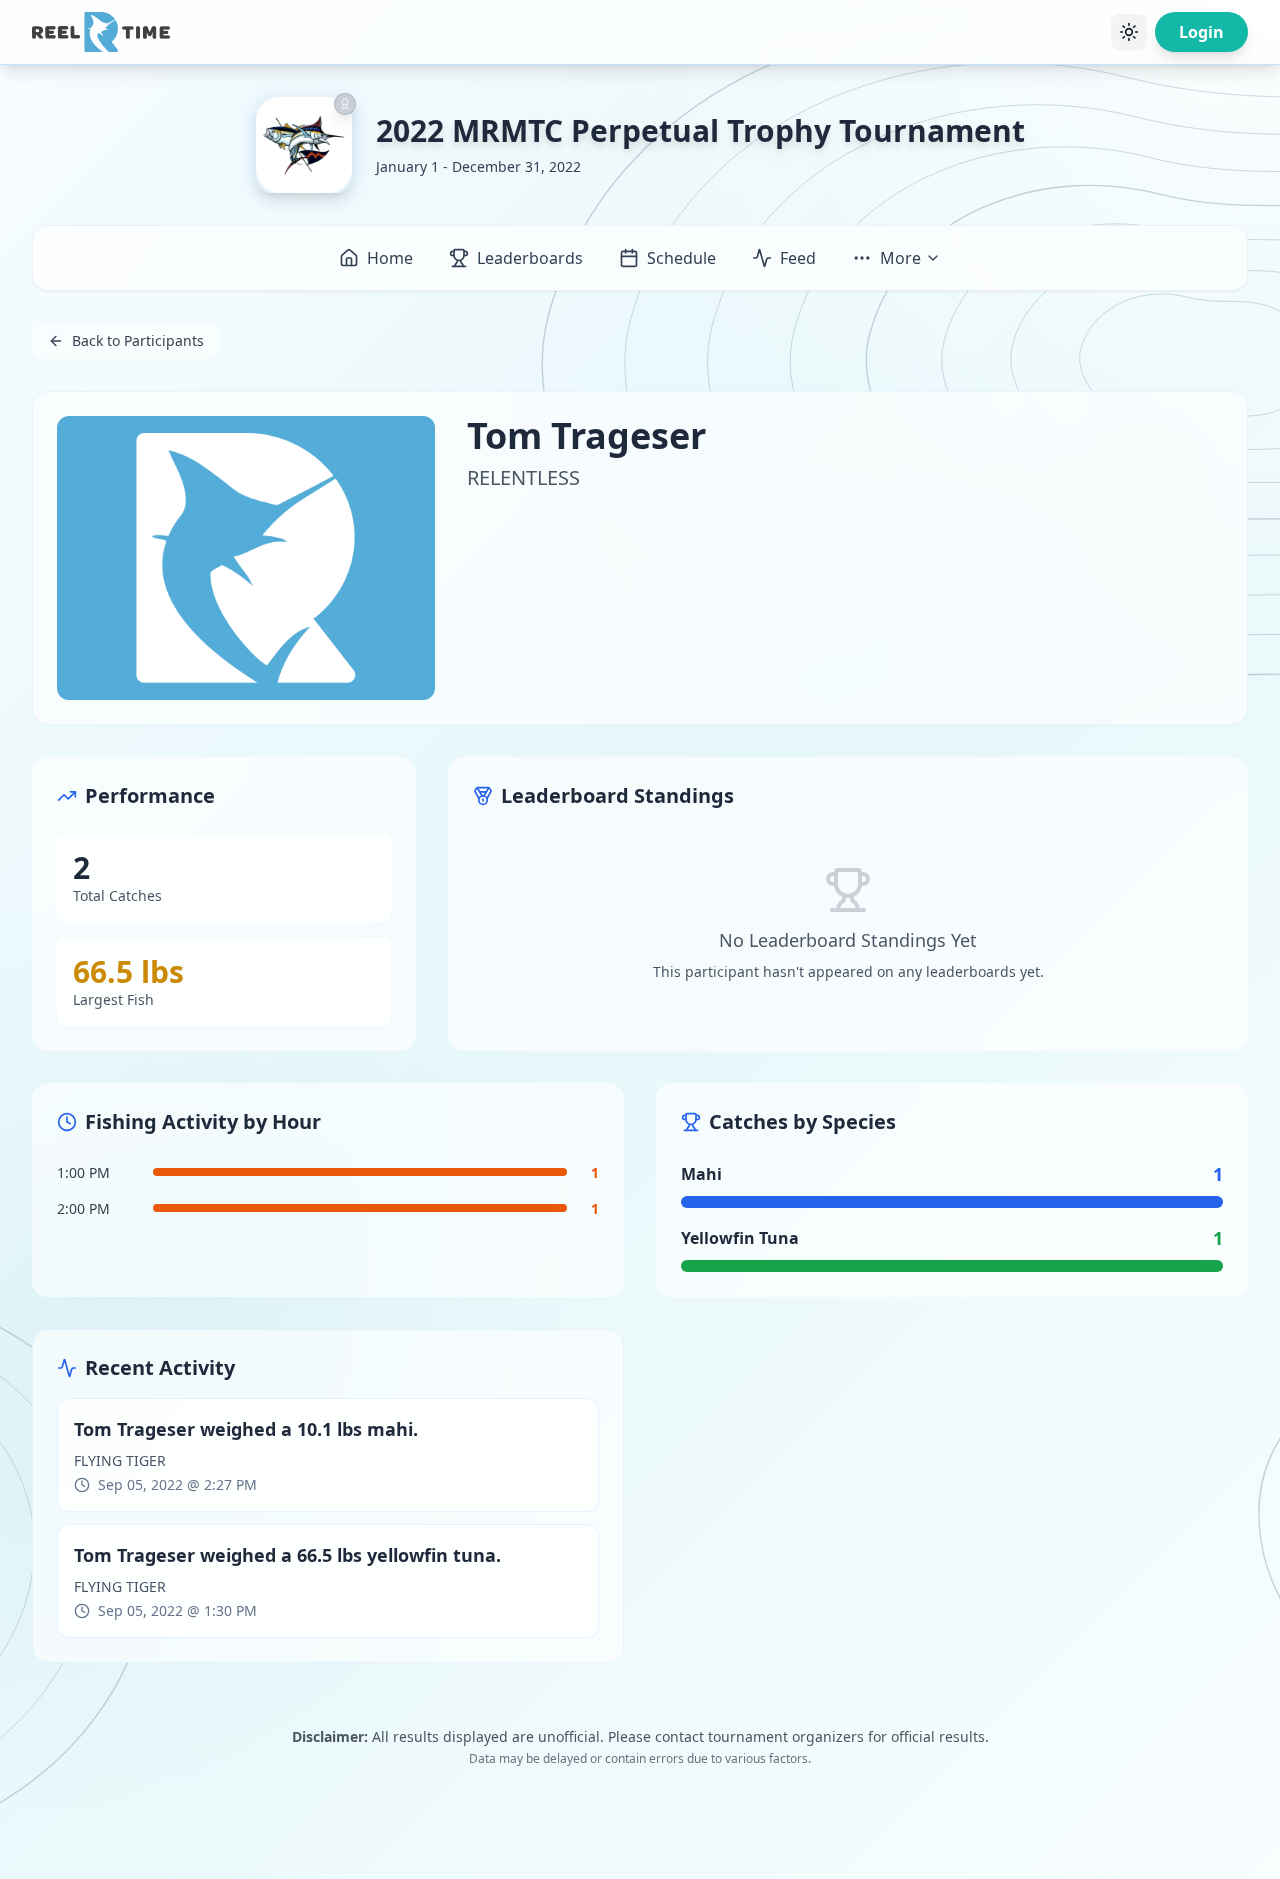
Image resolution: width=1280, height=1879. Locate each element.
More (900, 258)
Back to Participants (138, 340)
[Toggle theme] (1129, 32)
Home (390, 258)
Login (1201, 32)
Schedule (681, 258)
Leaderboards (530, 258)
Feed (798, 258)
